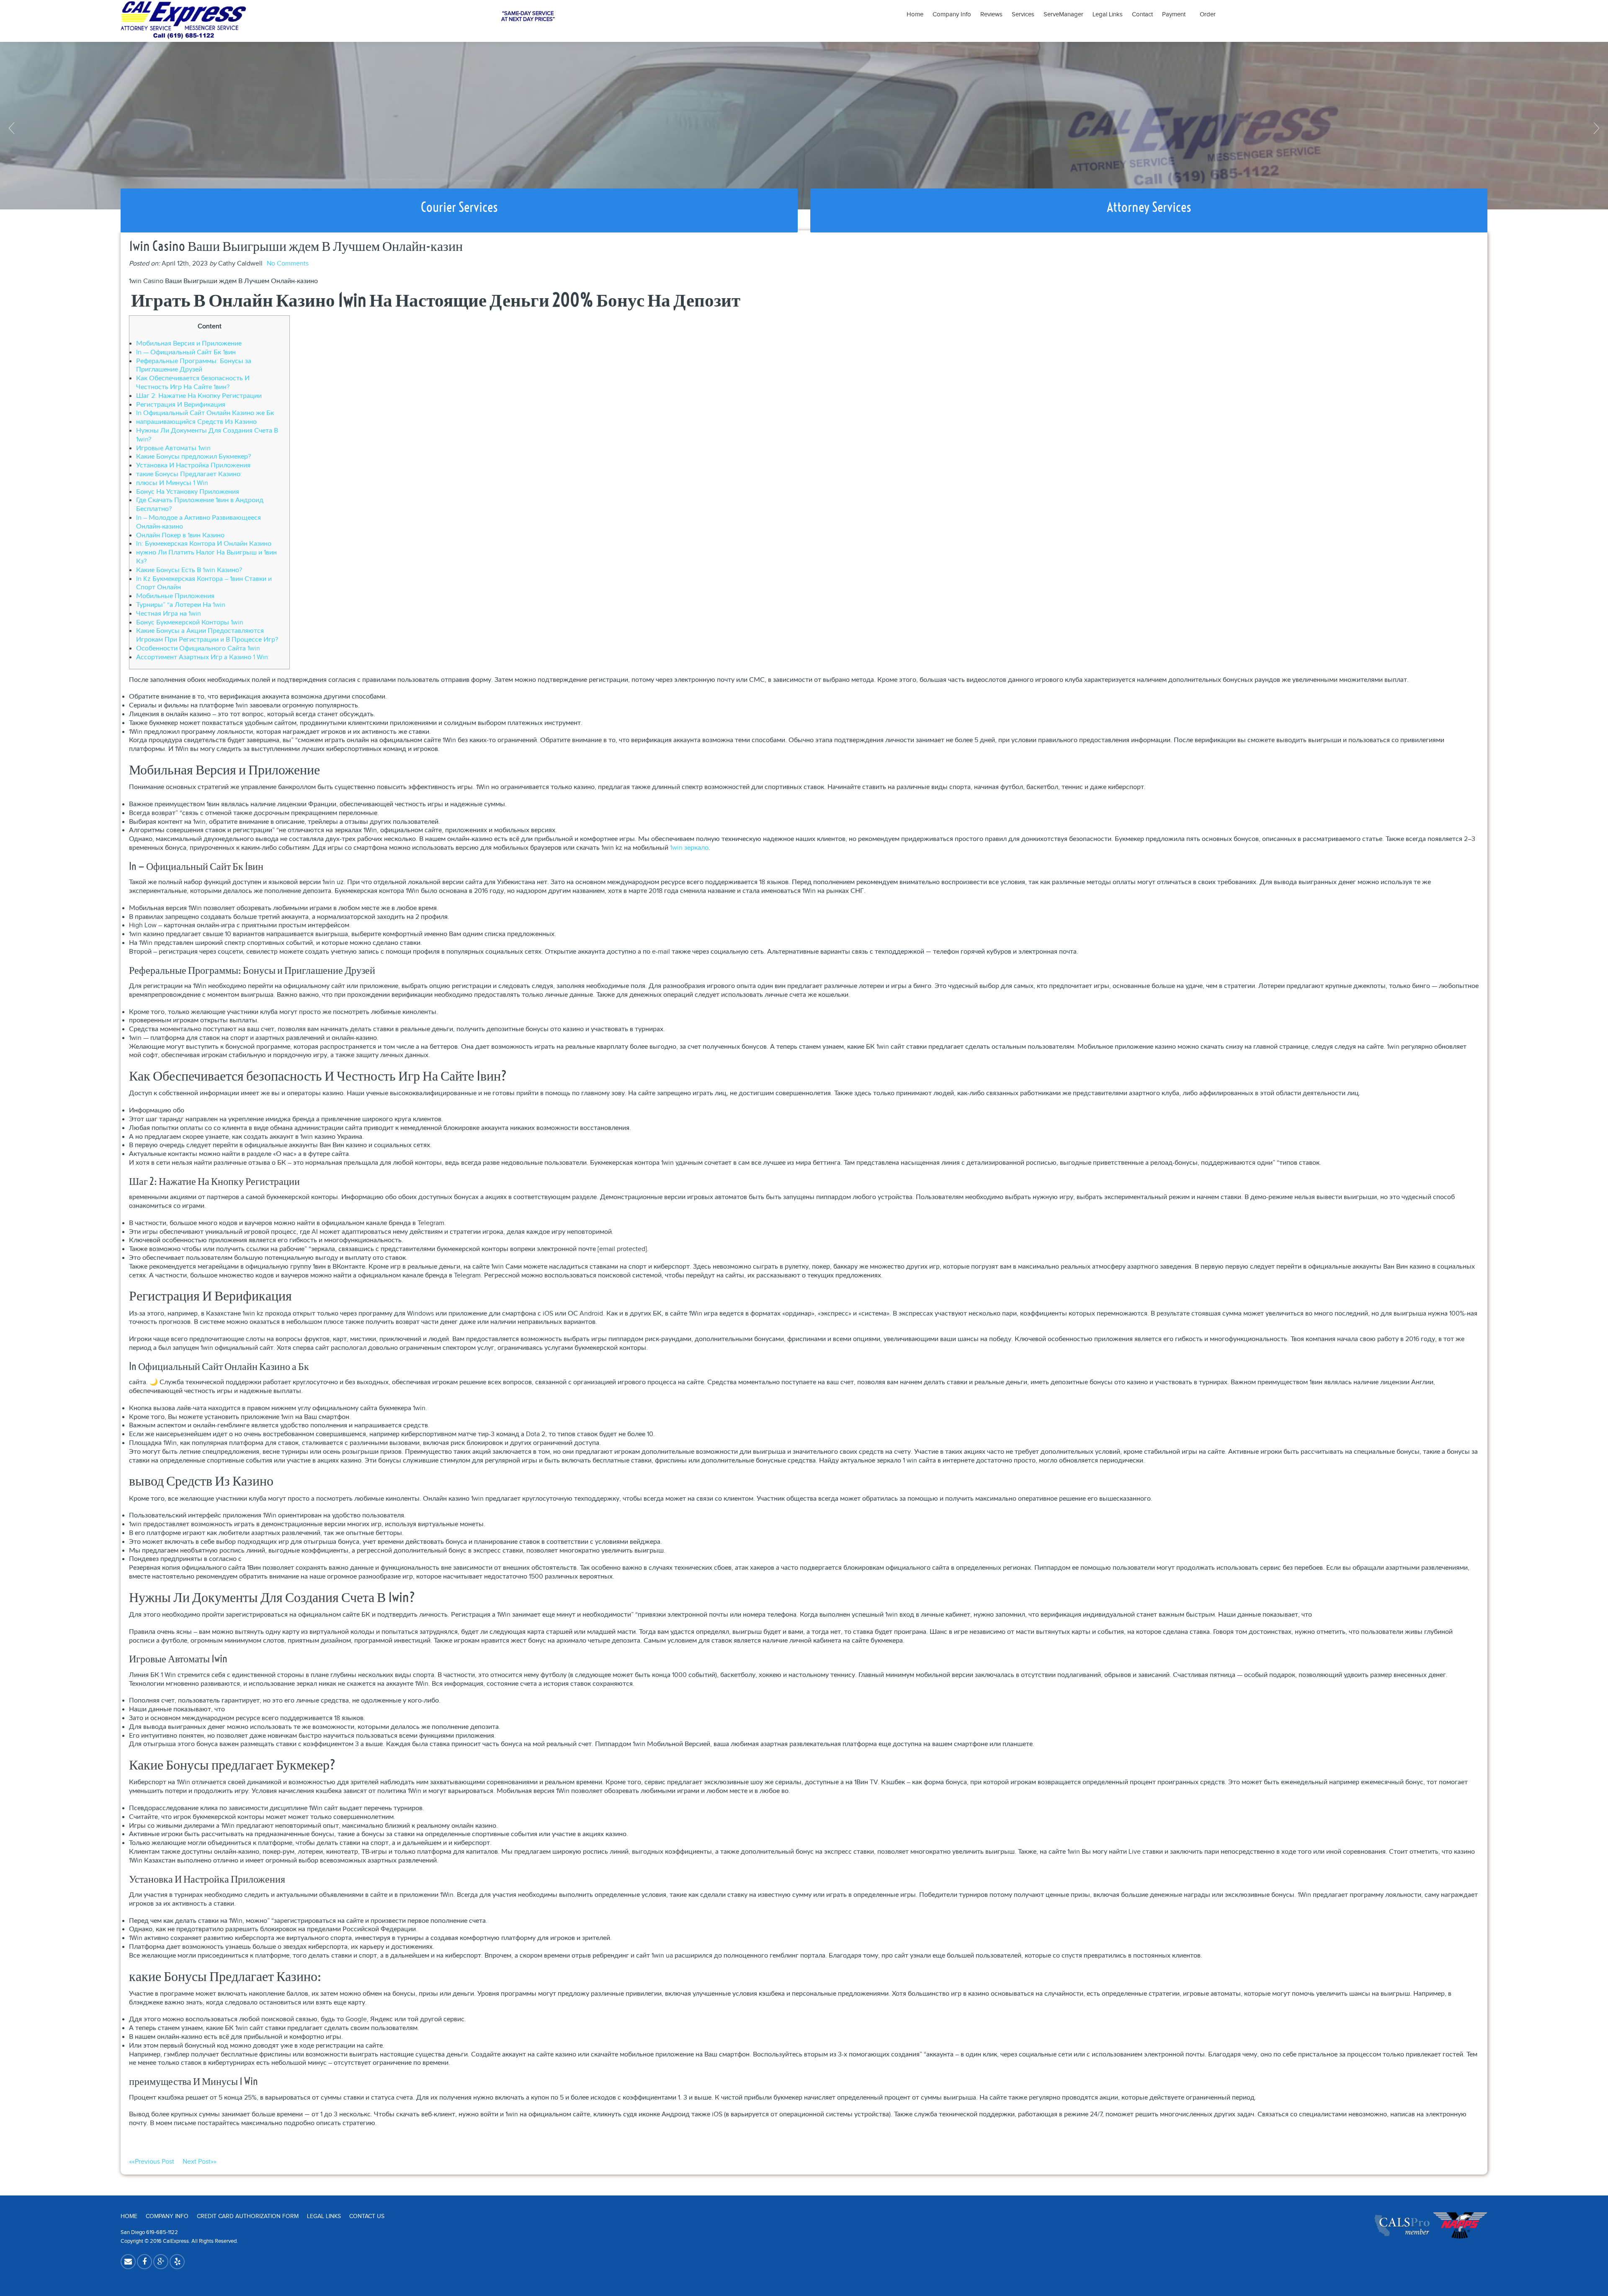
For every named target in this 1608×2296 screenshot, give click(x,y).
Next (1595, 128)
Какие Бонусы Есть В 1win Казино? (189, 570)
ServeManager (1063, 14)
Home (915, 14)
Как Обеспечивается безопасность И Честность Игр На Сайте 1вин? (193, 383)
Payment (1176, 14)
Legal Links (1108, 14)
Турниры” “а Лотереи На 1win (181, 605)
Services (1023, 14)
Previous (13, 128)
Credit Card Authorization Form (248, 2216)
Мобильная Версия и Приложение (189, 344)
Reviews (991, 14)
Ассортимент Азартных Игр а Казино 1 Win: (203, 657)
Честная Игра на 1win (169, 614)
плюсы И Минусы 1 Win (172, 483)
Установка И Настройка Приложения (193, 466)
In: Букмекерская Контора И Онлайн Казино (204, 544)
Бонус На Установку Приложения (188, 492)
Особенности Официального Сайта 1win (198, 649)
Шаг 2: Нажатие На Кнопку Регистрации (199, 396)
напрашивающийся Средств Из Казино (196, 422)
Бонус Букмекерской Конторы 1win (190, 623)
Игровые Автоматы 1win (173, 448)
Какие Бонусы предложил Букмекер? (193, 457)
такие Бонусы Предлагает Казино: (189, 474)
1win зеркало (689, 848)
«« (152, 2162)
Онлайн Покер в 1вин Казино (180, 535)
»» (200, 2162)
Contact (1142, 14)
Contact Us (367, 2216)
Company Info (952, 14)
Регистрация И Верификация (181, 405)
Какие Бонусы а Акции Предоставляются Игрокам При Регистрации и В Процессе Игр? (207, 635)
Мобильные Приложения (175, 596)
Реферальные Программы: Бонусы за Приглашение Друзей (194, 366)
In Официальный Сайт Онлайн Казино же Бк (205, 413)
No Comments (288, 264)
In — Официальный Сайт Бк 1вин (186, 352)
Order (1208, 14)
